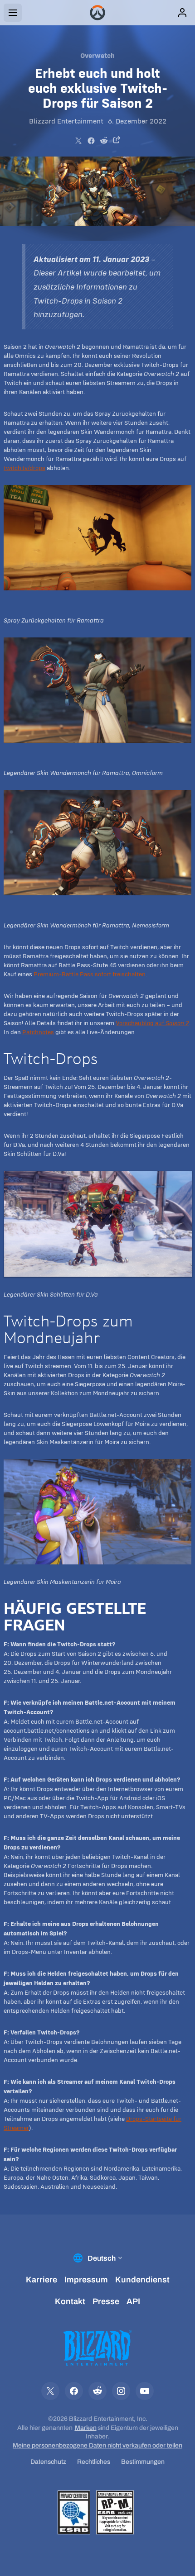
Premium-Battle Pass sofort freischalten (90, 974)
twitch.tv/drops (24, 468)
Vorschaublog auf (152, 1023)
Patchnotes (38, 1032)
